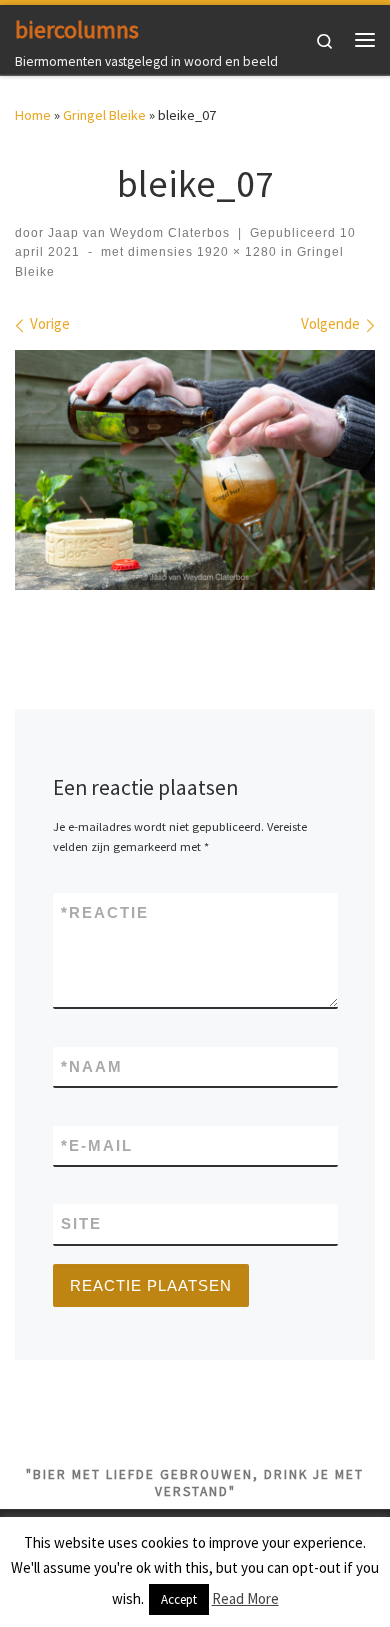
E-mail (97, 1145)
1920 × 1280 (235, 252)
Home (33, 115)
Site (81, 1223)
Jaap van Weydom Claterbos (139, 233)
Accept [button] (179, 1599)
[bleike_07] (195, 470)
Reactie (105, 912)
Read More (245, 1598)
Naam (92, 1066)
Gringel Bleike (104, 115)
